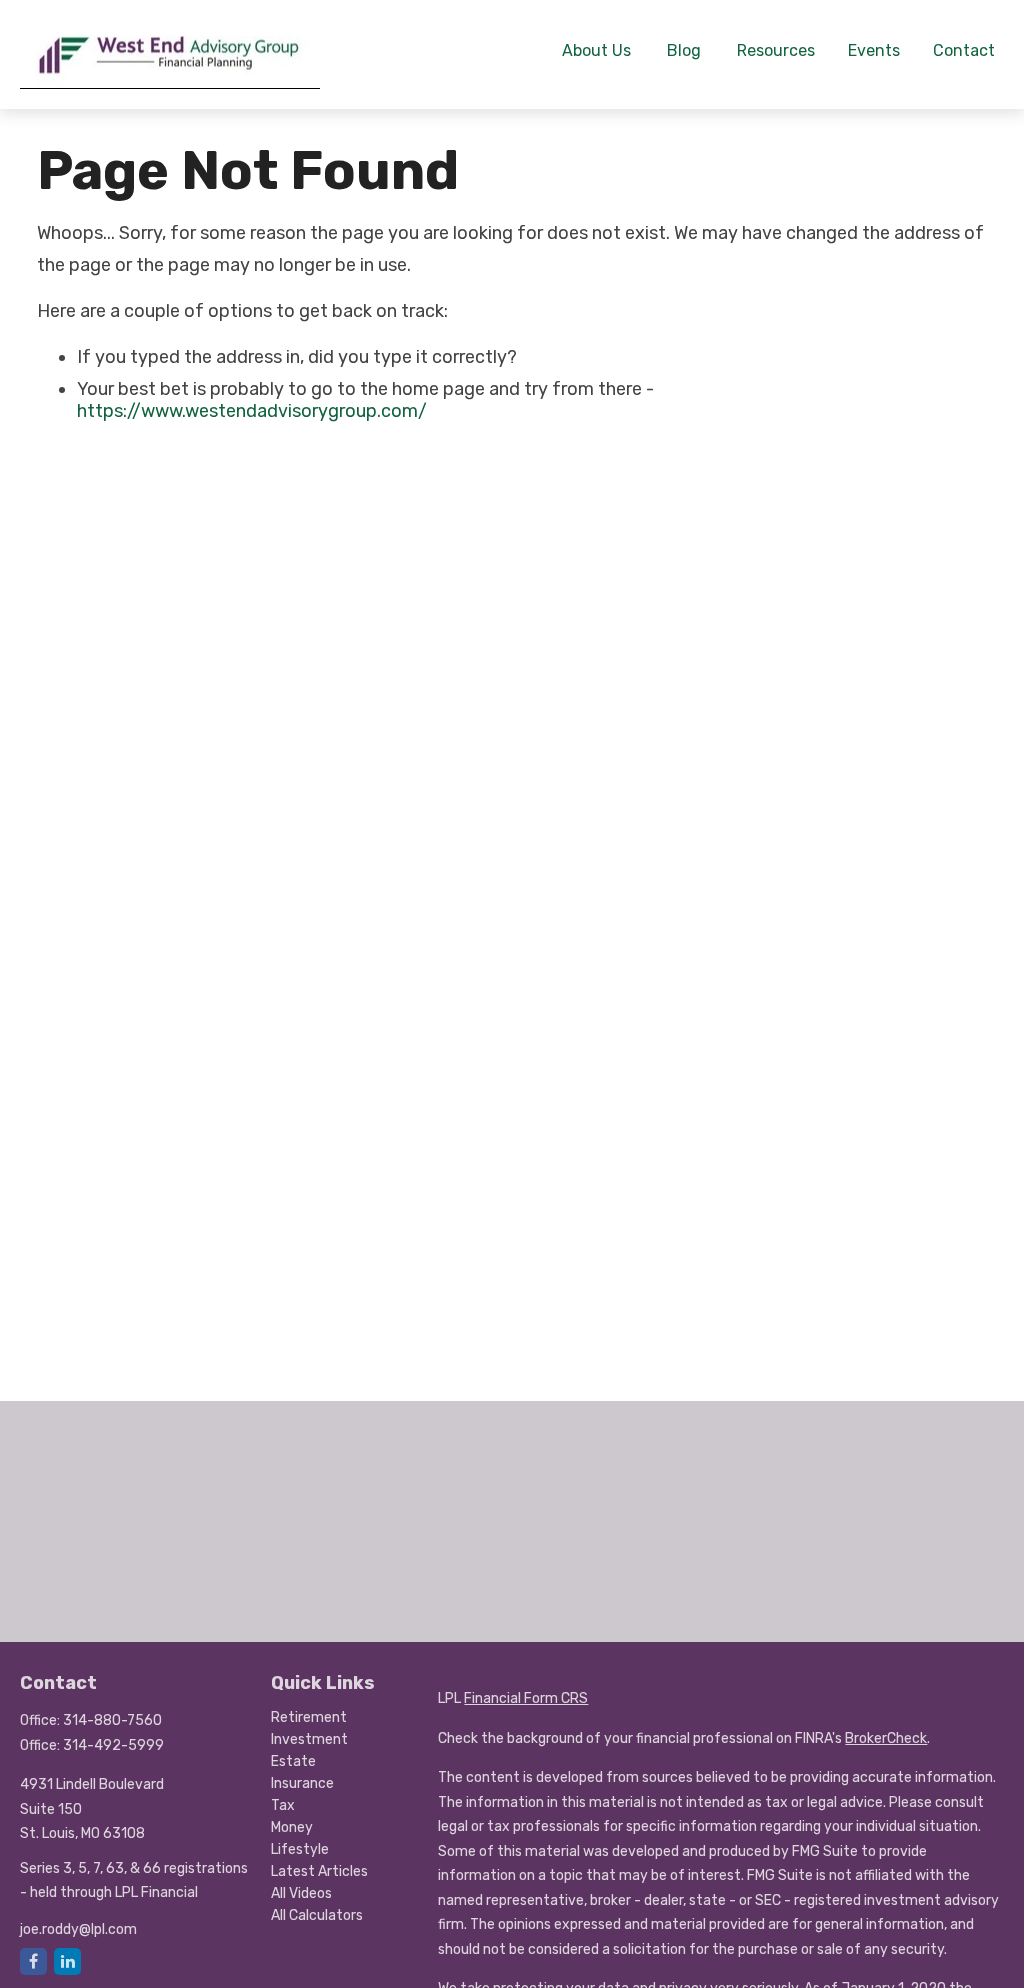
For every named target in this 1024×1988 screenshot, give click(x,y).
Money (292, 1827)
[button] (596, 49)
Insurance (302, 1783)
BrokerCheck (886, 1738)
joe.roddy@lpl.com (78, 1929)
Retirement (309, 1717)
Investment (309, 1739)
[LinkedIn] (67, 1961)
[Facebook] (33, 1961)
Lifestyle (300, 1849)
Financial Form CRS (526, 1698)
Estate (293, 1761)
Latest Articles (319, 1871)
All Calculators (317, 1915)
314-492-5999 (113, 1745)
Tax (283, 1805)
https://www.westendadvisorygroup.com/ (252, 411)
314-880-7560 (112, 1720)
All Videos (301, 1893)
